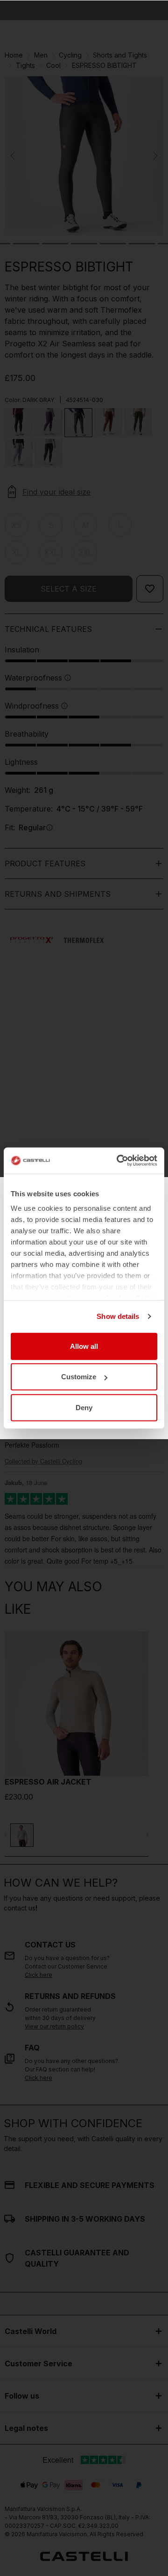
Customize (79, 1377)
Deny (84, 1407)
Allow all (84, 1346)
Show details (118, 1316)
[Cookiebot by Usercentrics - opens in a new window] (119, 1161)
